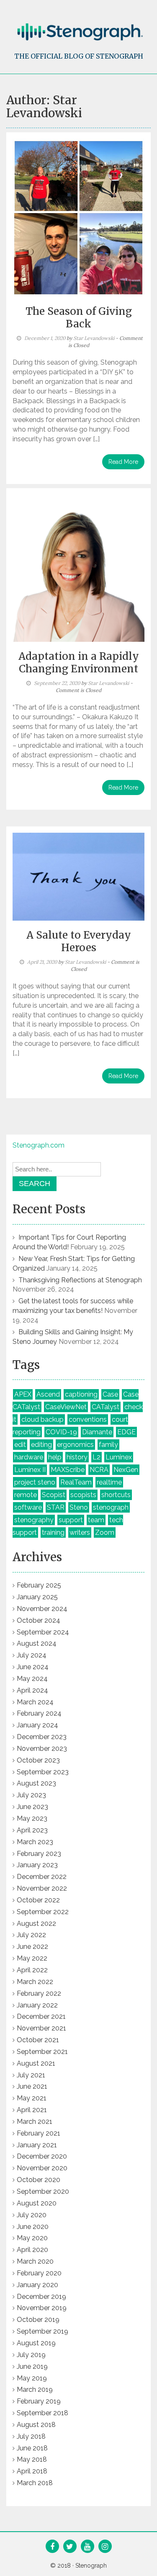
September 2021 (42, 2052)
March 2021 (35, 2122)
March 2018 (35, 2483)
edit (20, 1445)
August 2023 (36, 1783)
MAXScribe (68, 1470)
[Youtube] (87, 2547)
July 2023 (31, 1795)
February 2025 (39, 1585)
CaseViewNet (66, 1407)
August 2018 (36, 2425)
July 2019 (31, 2355)
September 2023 (43, 1772)
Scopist (54, 1495)
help (55, 1457)
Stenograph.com (39, 1145)
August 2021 (36, 2063)
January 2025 (37, 1597)
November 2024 (42, 1609)
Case (110, 1394)
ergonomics (75, 1445)
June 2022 (32, 1947)
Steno (79, 1507)
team (96, 1520)
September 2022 (43, 1912)
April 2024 (32, 1690)
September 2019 (42, 2331)
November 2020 (42, 2168)
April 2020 (32, 2250)
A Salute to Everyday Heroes (79, 941)
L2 (97, 1457)
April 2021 (32, 2110)
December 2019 (41, 2297)
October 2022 (38, 1900)
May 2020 (32, 2238)
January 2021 (37, 2145)
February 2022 (39, 1993)
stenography (34, 1520)
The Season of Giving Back (79, 318)
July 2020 (32, 2215)
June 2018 (32, 2448)
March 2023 (35, 1842)
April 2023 (32, 1830)
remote (26, 1495)
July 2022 (31, 1935)
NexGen (126, 1470)
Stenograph (91, 2566)
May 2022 (32, 1958)
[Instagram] (105, 2547)
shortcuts (116, 1495)
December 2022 (42, 1877)
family (108, 1445)
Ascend (48, 1394)
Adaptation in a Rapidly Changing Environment (79, 663)
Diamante (97, 1432)
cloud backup (42, 1419)
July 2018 (31, 2436)
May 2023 (32, 1818)
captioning (81, 1394)
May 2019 (32, 2378)
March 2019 (35, 2389)
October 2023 (38, 1760)
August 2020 (37, 2203)
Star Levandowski (94, 338)
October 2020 (39, 2180)
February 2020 (39, 2273)
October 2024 (39, 1620)
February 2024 (39, 1713)
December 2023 (42, 1737)
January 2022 (37, 2005)
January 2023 (37, 1865)
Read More (123, 462)
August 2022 (36, 1924)
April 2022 (32, 1970)
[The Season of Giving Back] (78, 217)
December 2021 (41, 2016)
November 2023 (42, 1749)
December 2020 (42, 2156)
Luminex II (30, 1470)
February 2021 (39, 2133)
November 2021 (41, 2028)
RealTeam (76, 1482)
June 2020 (33, 2227)
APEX (23, 1394)
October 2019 (38, 2320)
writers (80, 1532)
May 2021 (32, 2098)
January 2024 (37, 1725)
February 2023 (39, 1854)
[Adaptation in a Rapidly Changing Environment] (78, 567)
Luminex (119, 1457)
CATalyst (106, 1407)
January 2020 (37, 2285)
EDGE (126, 1432)
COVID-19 (61, 1432)
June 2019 (32, 2366)
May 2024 (32, 1679)
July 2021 (31, 2075)
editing (41, 1445)
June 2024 (33, 1667)
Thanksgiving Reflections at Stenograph (80, 1280)
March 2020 (35, 2261)
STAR (56, 1507)
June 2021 (32, 2086)
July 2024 (32, 1655)
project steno (35, 1482)
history (77, 1457)
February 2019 (39, 2401)
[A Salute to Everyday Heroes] (78, 876)
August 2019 (36, 2343)
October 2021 (38, 2040)
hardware (29, 1457)
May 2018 (32, 2459)
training (53, 1532)
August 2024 (37, 1643)
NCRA (99, 1470)
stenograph (111, 1507)
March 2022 (35, 1982)
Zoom (105, 1532)
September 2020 (43, 2191)
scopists (83, 1495)
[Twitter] (70, 2547)
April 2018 (32, 2471)
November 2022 (42, 1888)
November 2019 (42, 2308)
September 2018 (42, 2413)
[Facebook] (52, 2547)
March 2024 (35, 1702)
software (28, 1507)
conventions (88, 1419)
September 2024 (43, 1632)
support (71, 1520)
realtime (109, 1482)
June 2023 (32, 1807)
